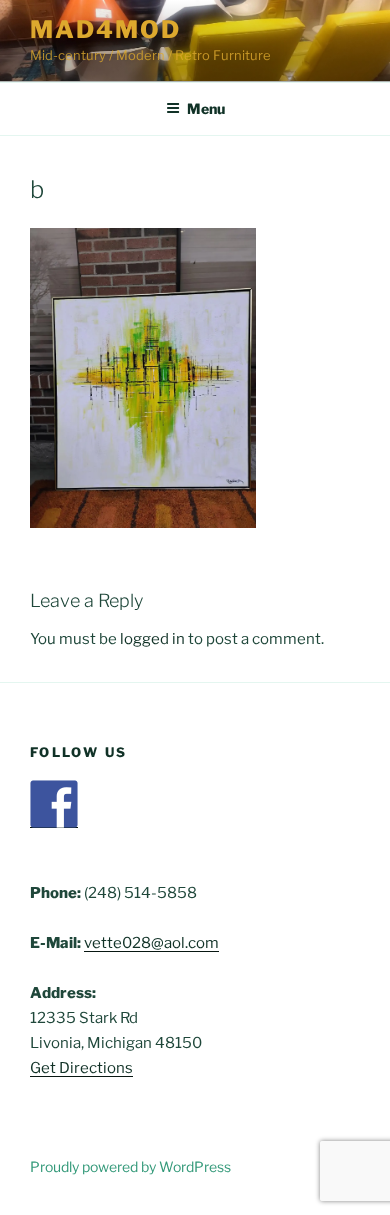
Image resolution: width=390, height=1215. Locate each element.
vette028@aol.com (151, 943)
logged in (152, 639)
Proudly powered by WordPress (130, 1166)
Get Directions (81, 1068)
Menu (206, 108)
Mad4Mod (105, 29)
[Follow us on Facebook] (54, 804)
